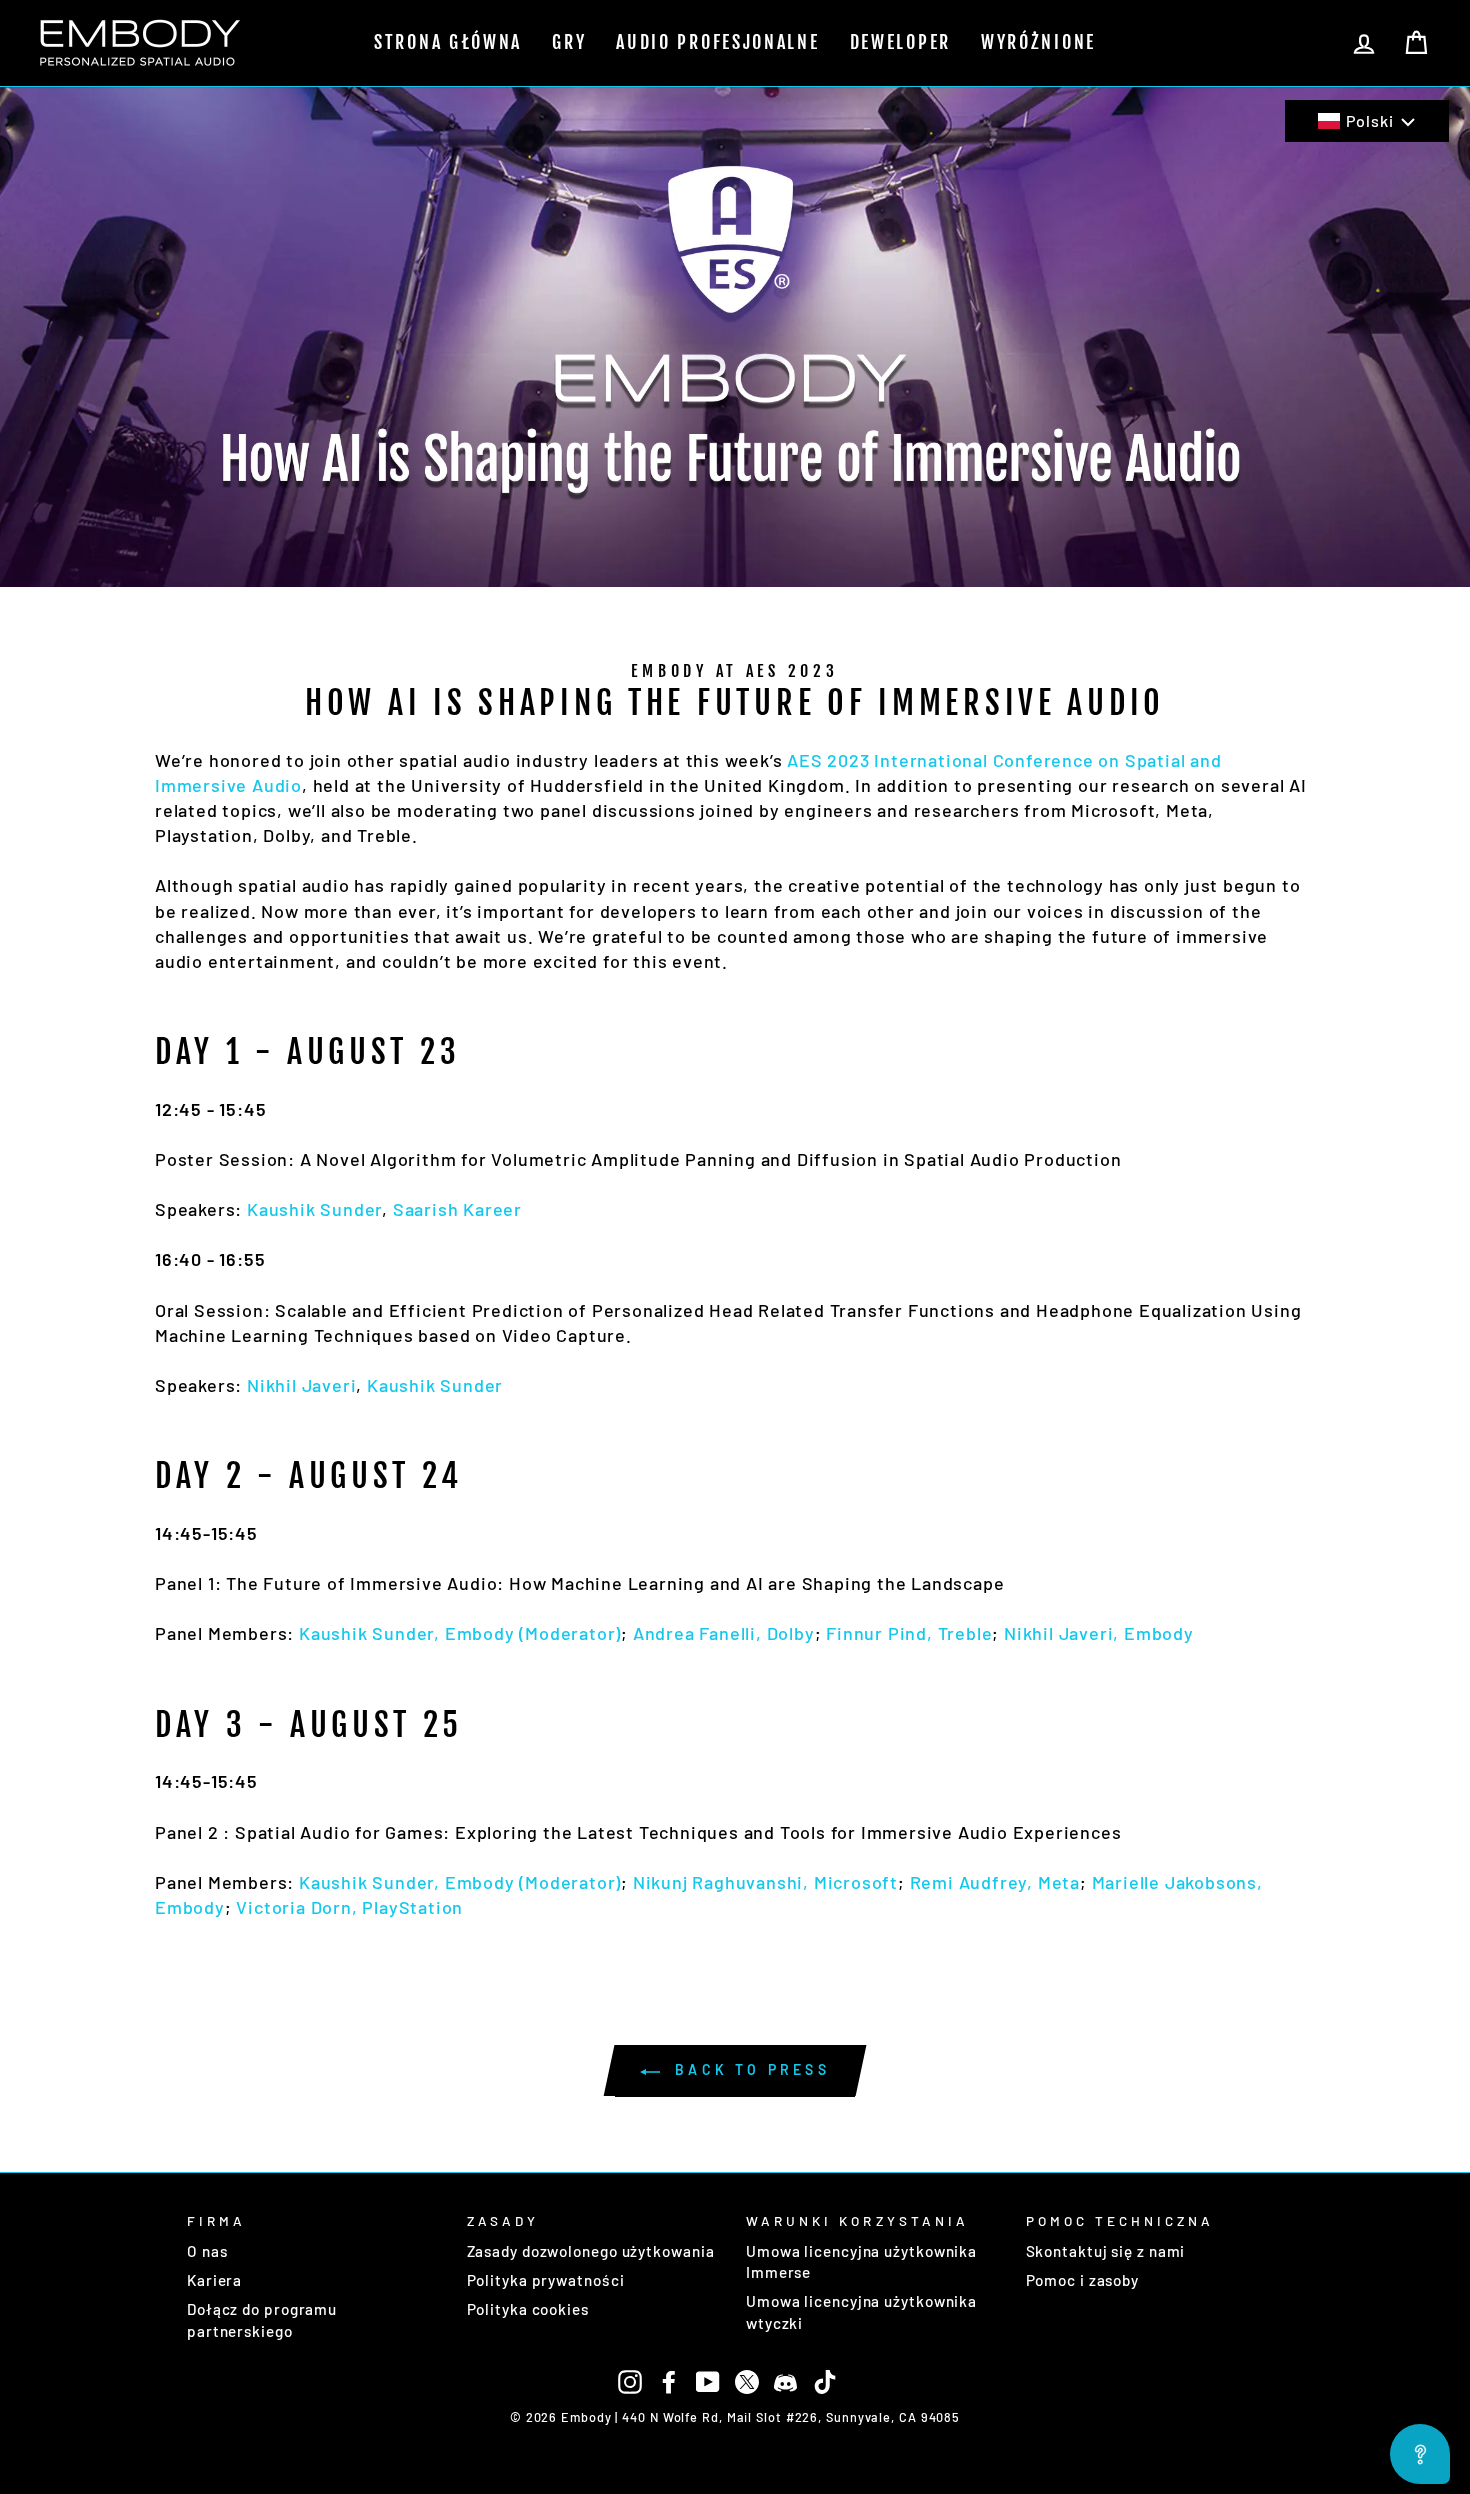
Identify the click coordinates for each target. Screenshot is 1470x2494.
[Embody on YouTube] (708, 2381)
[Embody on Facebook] (669, 2381)
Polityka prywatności (546, 2280)
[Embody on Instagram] (630, 2381)
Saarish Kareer (457, 1209)
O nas (207, 2251)
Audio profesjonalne (717, 42)
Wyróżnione (1038, 42)
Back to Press (749, 2069)
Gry (569, 42)
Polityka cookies (528, 2309)
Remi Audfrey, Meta (995, 1882)
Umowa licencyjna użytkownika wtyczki (861, 2311)
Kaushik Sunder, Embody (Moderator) (460, 1633)
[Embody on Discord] (786, 2381)
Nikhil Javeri (301, 1385)
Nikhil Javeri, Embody (1099, 1633)
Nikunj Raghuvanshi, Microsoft (765, 1882)
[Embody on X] (747, 2381)
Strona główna (448, 42)
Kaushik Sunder (314, 1209)
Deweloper (900, 42)
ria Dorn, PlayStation (372, 1907)
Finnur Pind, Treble (909, 1633)
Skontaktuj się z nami (1106, 2251)
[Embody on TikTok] (825, 2381)
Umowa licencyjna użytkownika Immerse (861, 2261)
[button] (1367, 121)
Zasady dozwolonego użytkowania (591, 2251)
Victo (259, 1907)
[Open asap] (1420, 2454)
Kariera (214, 2280)
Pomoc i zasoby (1083, 2280)
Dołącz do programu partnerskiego (262, 2319)
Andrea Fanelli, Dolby (724, 1633)
